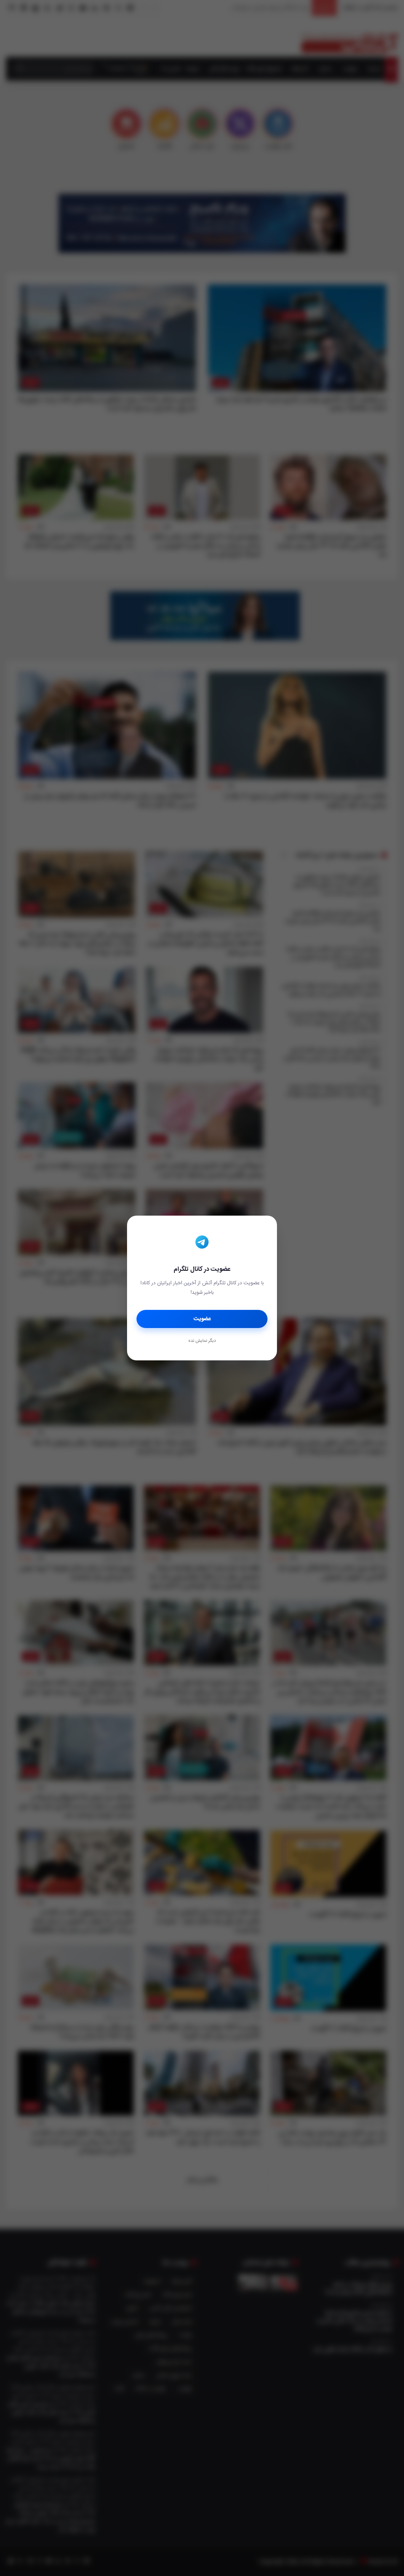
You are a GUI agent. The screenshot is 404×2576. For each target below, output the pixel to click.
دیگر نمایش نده (202, 1341)
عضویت (202, 1319)
